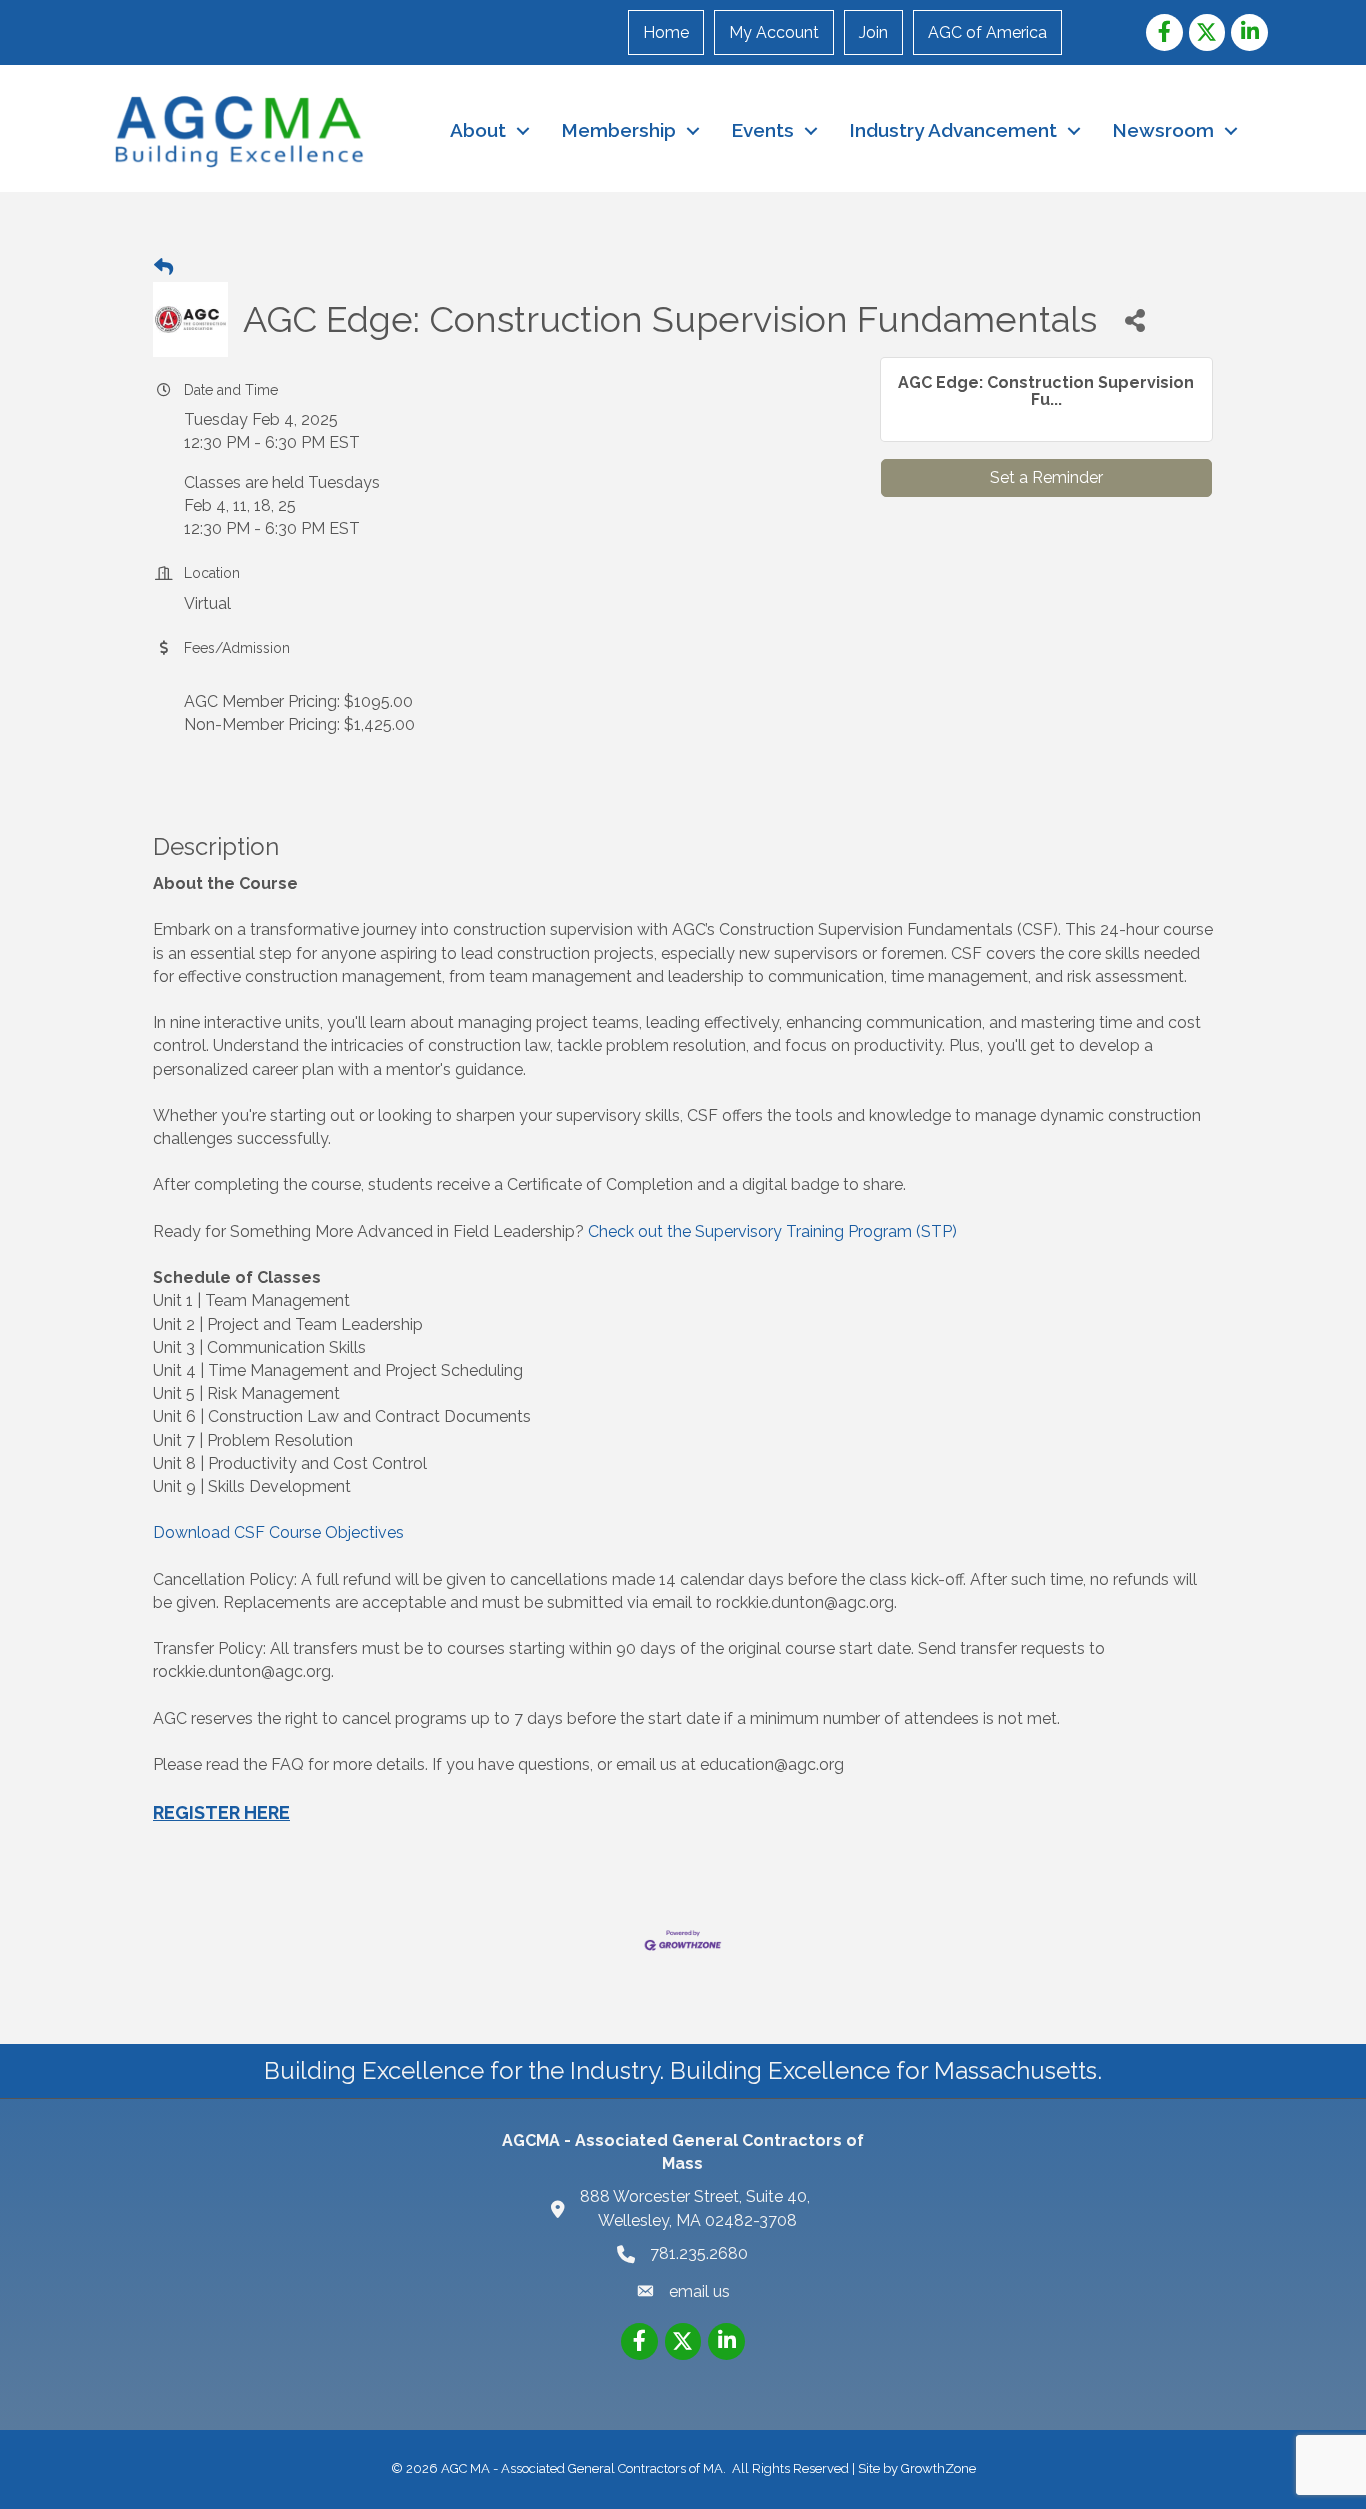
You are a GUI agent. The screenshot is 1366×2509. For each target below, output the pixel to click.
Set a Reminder (1046, 477)
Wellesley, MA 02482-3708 (697, 2208)
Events (762, 130)
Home (666, 32)
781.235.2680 (699, 2253)
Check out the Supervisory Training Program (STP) (772, 1231)
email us (699, 2291)
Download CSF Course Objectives (278, 1532)
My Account (774, 32)
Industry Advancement (953, 130)
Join (873, 32)
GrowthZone (938, 2468)
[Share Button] (1134, 319)
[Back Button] (163, 268)
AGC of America (987, 32)
